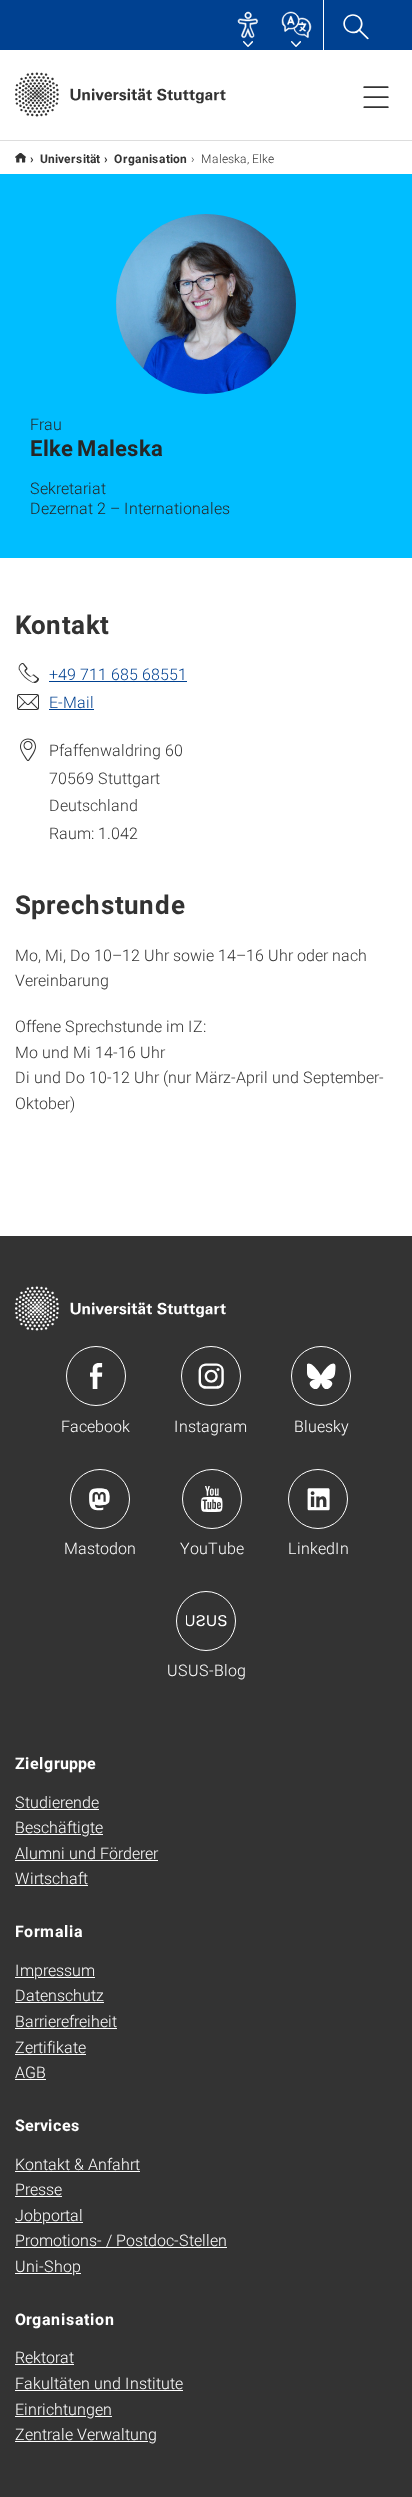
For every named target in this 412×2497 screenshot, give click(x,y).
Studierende (57, 1801)
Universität (70, 158)
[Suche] (355, 25)
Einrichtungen (63, 2408)
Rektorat (44, 2356)
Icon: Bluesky (321, 1376)
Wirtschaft (51, 1877)
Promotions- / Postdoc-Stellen (121, 2239)
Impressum (55, 1969)
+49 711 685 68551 (118, 673)
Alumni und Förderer (86, 1852)
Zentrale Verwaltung (86, 2433)
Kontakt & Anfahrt (77, 2163)
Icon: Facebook (96, 1376)
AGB (30, 2071)
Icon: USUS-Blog (206, 1621)
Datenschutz (59, 1994)
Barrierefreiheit (66, 2020)
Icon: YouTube (212, 1499)
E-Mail (71, 701)
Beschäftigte (59, 1826)
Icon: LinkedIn (318, 1499)
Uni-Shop (48, 2265)
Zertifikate (50, 2046)
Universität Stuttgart (20, 157)
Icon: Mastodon (100, 1499)
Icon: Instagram (211, 1376)
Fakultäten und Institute (99, 2382)
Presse (38, 2188)
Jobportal (49, 2214)
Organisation (150, 158)
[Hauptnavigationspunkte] (376, 96)
